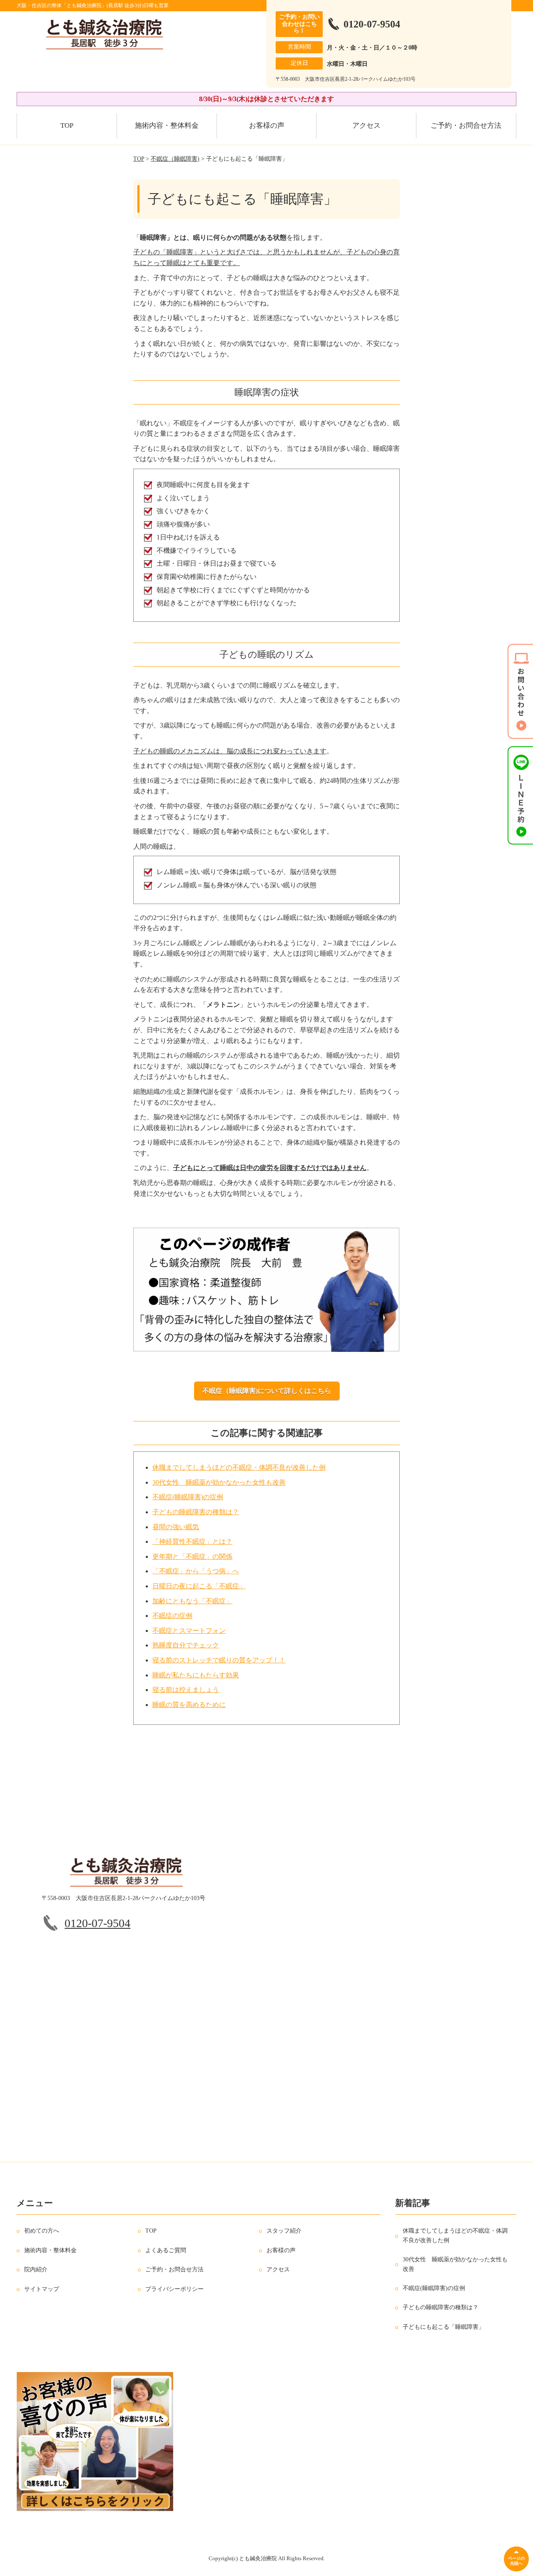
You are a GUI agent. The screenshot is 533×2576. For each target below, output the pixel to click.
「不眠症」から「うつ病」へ (196, 1571)
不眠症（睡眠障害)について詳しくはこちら (267, 1391)
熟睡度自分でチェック (186, 1645)
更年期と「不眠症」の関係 (192, 1556)
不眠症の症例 (172, 1616)
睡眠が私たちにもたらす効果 (196, 1675)
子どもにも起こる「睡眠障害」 (443, 2327)
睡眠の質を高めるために (189, 1705)
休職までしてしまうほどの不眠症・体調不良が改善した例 (239, 1467)
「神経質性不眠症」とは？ (192, 1541)
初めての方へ (42, 2231)
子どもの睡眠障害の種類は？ (196, 1512)
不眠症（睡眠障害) (175, 159)
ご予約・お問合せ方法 (466, 125)
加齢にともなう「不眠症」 (192, 1601)
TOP (67, 125)
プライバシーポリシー (174, 2289)
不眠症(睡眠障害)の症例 (188, 1497)
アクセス (366, 125)
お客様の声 (267, 125)
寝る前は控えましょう (186, 1690)
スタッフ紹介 (284, 2231)
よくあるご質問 (166, 2251)
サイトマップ (42, 2289)
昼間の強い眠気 (176, 1527)
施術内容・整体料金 (167, 125)
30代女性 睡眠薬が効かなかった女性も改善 (219, 1482)
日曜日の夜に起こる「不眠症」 (199, 1586)
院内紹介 (36, 2270)
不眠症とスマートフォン (189, 1631)
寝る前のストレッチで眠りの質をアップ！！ (219, 1660)
